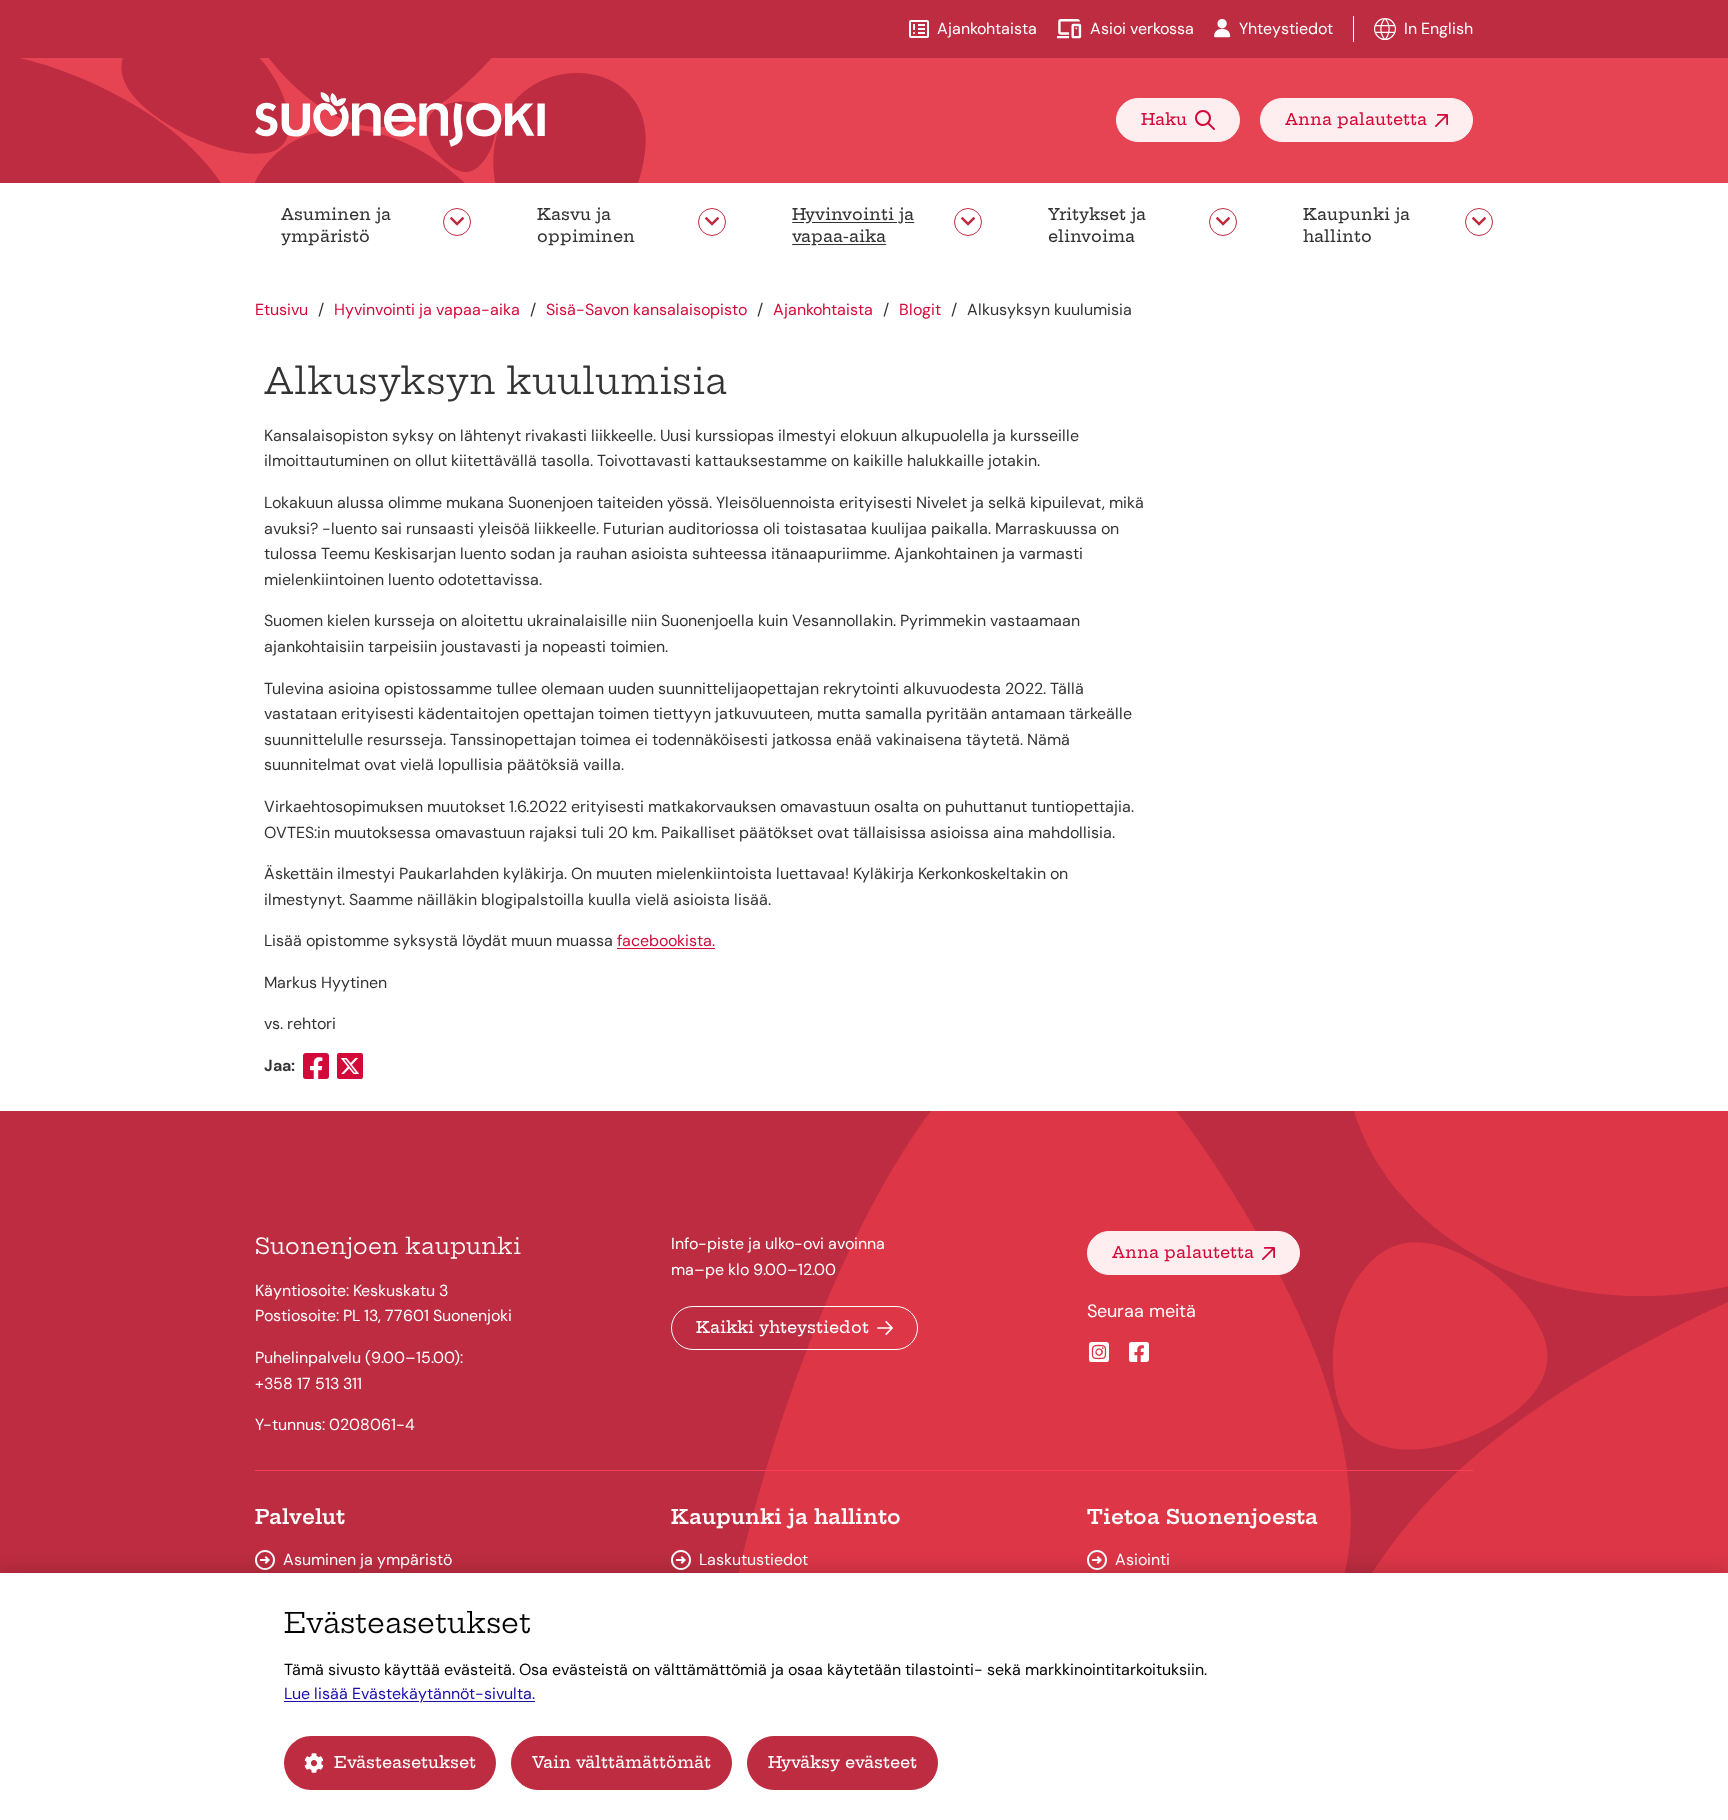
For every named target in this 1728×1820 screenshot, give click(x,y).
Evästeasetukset (405, 1762)
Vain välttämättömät (621, 1762)
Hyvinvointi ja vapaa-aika (853, 225)
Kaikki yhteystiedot (782, 1327)
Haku (1164, 119)
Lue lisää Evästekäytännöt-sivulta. (409, 1693)
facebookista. (666, 940)
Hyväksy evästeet (842, 1762)
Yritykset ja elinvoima (1097, 225)
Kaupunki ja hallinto (1356, 225)
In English (1438, 28)
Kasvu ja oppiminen (586, 225)
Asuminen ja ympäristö (336, 225)
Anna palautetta (1356, 119)
